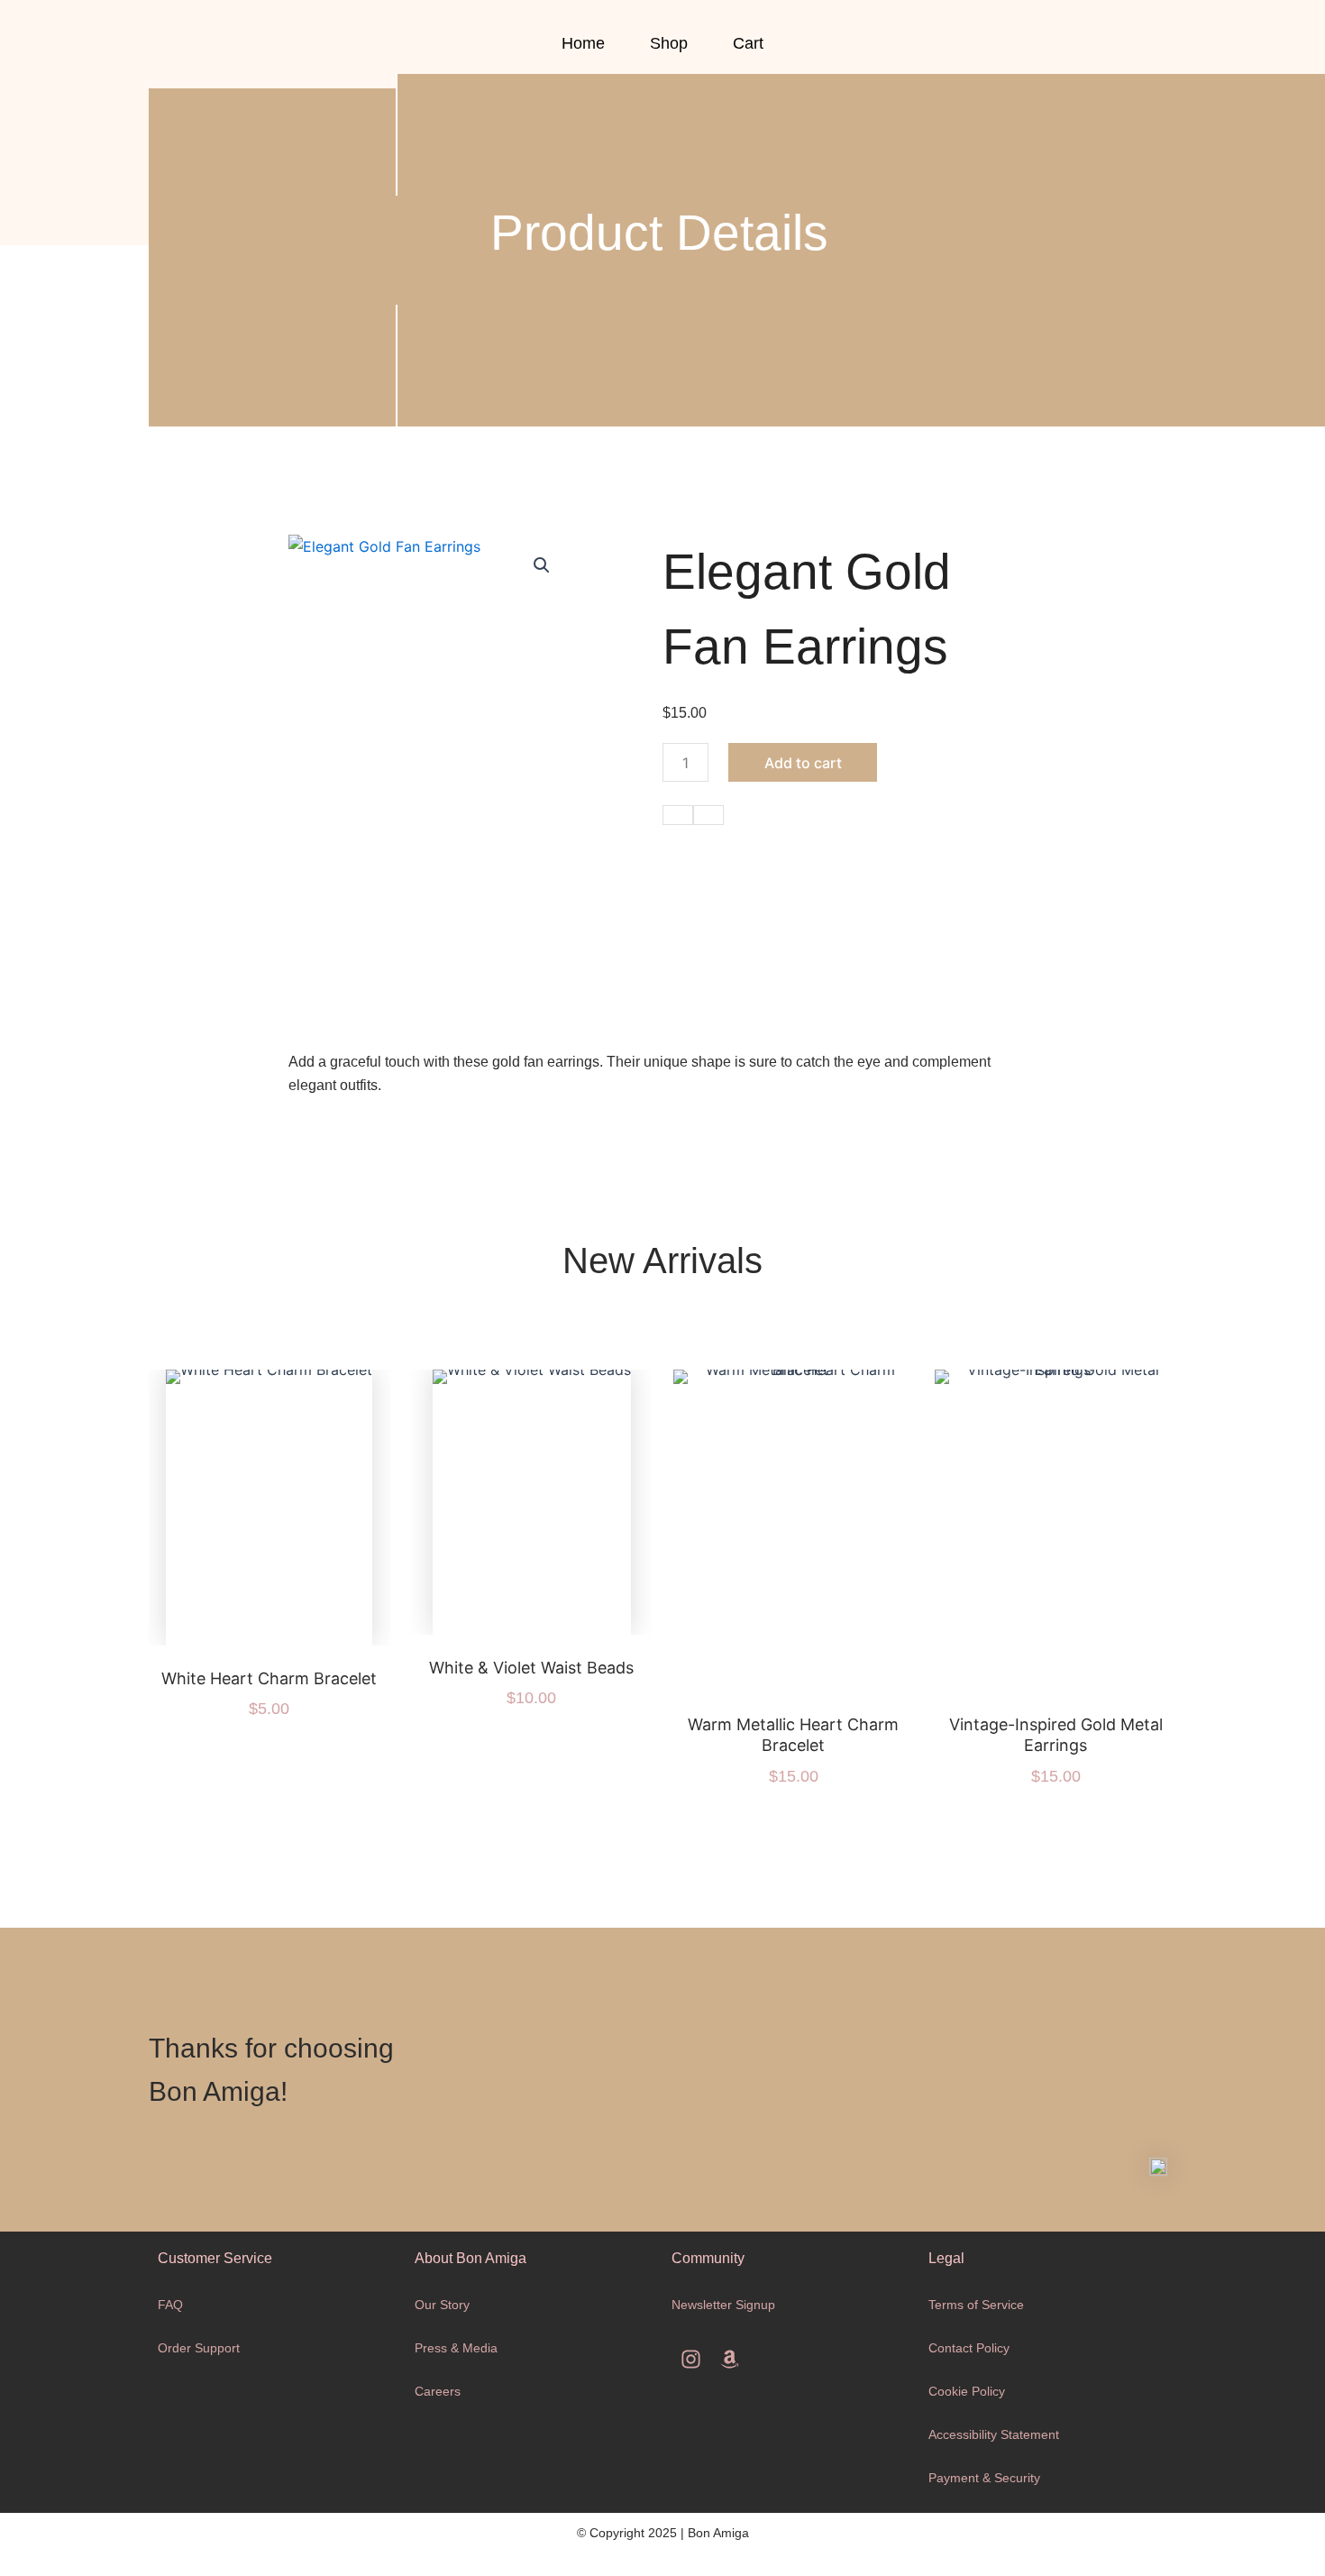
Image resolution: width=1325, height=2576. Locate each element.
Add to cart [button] (291, 1526)
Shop (669, 43)
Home (583, 43)
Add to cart (803, 763)
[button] (542, 565)
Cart (748, 43)
